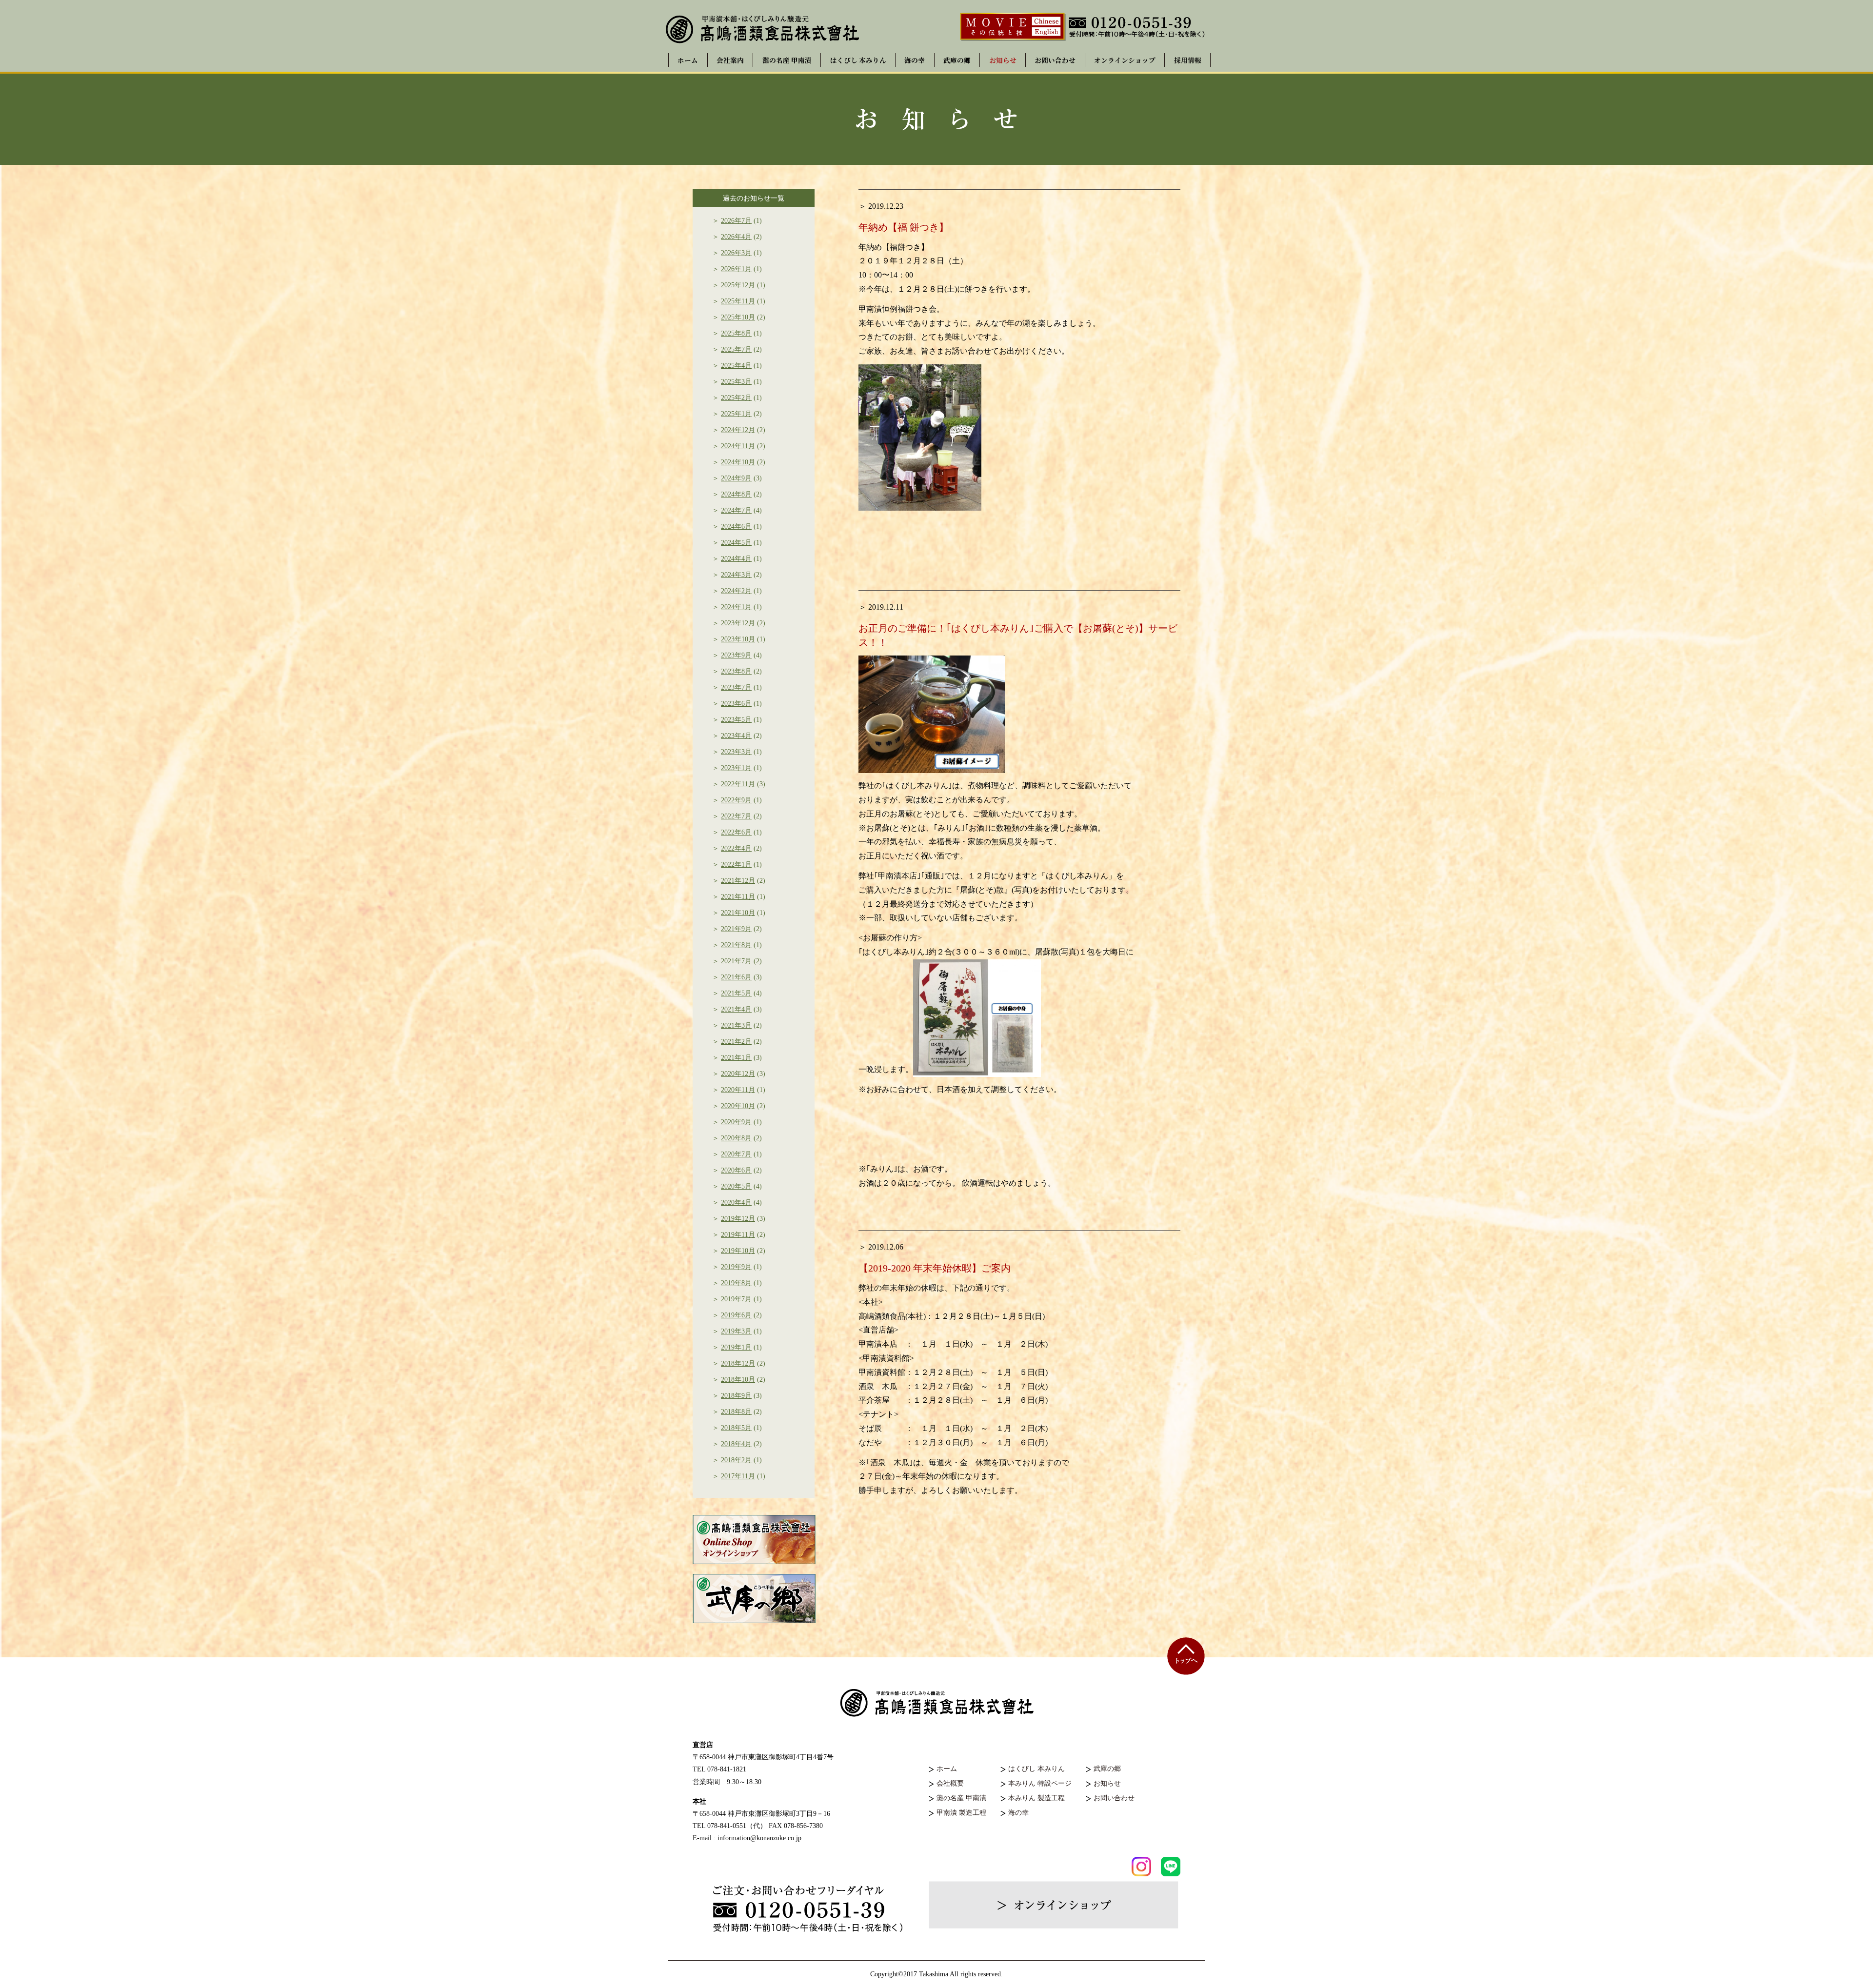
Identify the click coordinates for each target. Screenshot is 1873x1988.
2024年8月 (736, 494)
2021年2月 (736, 1042)
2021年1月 (736, 1058)
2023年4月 (736, 736)
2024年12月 (738, 430)
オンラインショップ (1125, 60)
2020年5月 (736, 1186)
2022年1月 (736, 865)
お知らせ (1003, 60)
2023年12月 (738, 623)
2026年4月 (736, 237)
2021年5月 (736, 993)
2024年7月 (736, 510)
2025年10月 (738, 317)
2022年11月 (738, 784)
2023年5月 (736, 720)
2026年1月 (736, 269)
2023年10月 (738, 639)
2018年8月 (736, 1412)
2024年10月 (738, 462)
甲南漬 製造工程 (961, 1813)
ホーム (688, 60)
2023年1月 (736, 768)
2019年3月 (736, 1331)
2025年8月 (736, 333)
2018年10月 (738, 1380)
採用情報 (1188, 60)
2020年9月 (736, 1122)
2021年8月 (736, 945)
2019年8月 (736, 1283)
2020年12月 (738, 1074)
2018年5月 (736, 1428)
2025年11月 (738, 301)
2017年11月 (738, 1476)
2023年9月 (736, 655)
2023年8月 (736, 671)
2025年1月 (736, 414)
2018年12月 (738, 1363)
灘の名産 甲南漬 (787, 60)
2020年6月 (736, 1170)
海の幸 (915, 60)
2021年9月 (736, 929)
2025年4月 (736, 366)
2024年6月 (736, 527)
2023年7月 (736, 687)
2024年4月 (736, 559)
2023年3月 (736, 752)
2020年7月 (736, 1154)
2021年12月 (738, 881)
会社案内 (730, 60)
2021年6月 (736, 977)
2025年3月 (736, 382)
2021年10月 (738, 913)
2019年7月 (736, 1299)
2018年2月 (736, 1460)
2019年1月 (736, 1347)
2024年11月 (738, 446)
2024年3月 (736, 575)
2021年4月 (736, 1009)
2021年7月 (736, 961)
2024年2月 (736, 591)
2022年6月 (736, 832)
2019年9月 (736, 1267)
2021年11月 (738, 897)
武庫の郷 (957, 60)
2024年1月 (736, 607)
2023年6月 (736, 704)
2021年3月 (736, 1025)
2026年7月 (736, 221)
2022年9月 (736, 800)
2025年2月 (736, 398)
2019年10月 (738, 1251)
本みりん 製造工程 (1036, 1798)
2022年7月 (736, 816)
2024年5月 (736, 543)
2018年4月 (736, 1444)
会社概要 (950, 1783)
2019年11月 (738, 1235)
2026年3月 (736, 253)
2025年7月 (736, 349)
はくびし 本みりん (858, 60)
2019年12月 (738, 1219)
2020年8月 (736, 1138)
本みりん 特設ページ (1040, 1783)
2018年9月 (736, 1396)
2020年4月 (736, 1203)
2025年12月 (738, 285)
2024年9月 (736, 478)
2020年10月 (738, 1106)
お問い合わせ (1055, 60)
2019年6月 (736, 1315)
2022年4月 (736, 848)
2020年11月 (738, 1090)
